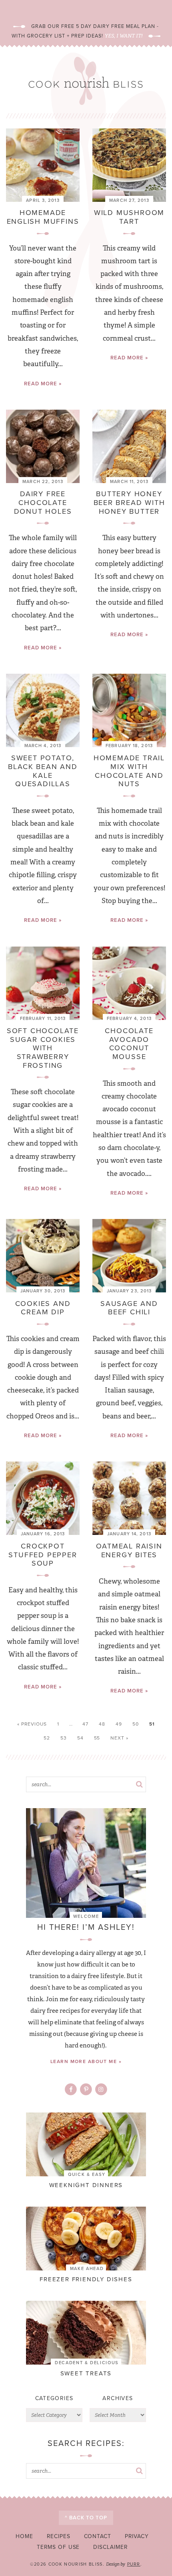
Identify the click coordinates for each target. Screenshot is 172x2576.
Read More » (43, 384)
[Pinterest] (86, 2090)
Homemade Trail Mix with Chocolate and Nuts (129, 771)
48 (102, 1724)
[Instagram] (101, 2090)
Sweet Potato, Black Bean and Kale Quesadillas (43, 771)
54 (80, 1738)
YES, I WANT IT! (124, 36)
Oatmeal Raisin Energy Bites (129, 1550)
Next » (119, 1738)
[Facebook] (71, 2090)
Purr (134, 2564)
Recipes (59, 2536)
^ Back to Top (86, 2518)
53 (64, 1738)
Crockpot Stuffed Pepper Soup (43, 1555)
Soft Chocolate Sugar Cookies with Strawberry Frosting (43, 1048)
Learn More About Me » (86, 2061)
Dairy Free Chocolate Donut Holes (43, 502)
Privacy (137, 2536)
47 (85, 1724)
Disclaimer (110, 2547)
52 (47, 1738)
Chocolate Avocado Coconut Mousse (129, 1044)
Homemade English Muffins (43, 217)
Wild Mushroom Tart (129, 217)
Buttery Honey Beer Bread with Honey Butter (129, 502)
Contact (98, 2536)
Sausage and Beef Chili (129, 1308)
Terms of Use (58, 2547)
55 (97, 1738)
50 (136, 1724)
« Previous (32, 1724)
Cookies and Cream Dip (43, 1308)
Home (24, 2536)
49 (119, 1724)
